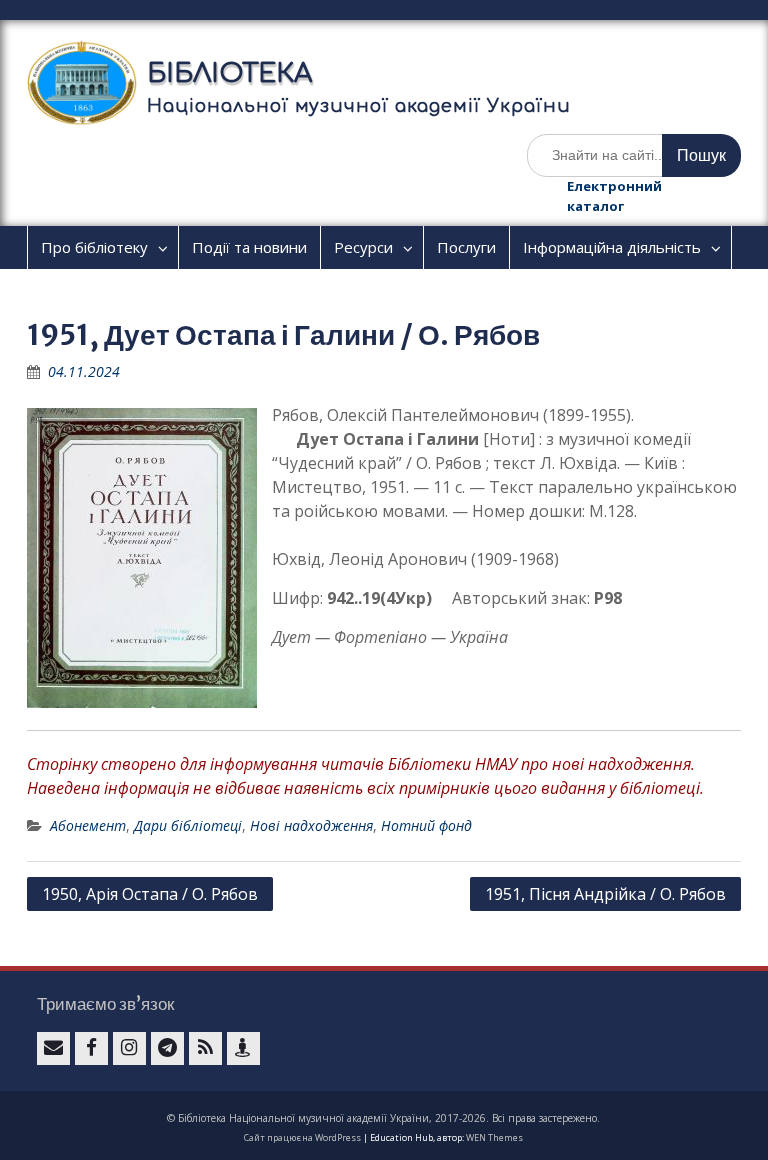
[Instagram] (129, 1048)
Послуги (466, 247)
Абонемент (88, 825)
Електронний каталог (614, 196)
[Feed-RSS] (205, 1048)
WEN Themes (494, 1137)
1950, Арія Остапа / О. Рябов (150, 894)
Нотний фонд (426, 825)
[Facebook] (91, 1048)
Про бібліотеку (94, 247)
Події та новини (249, 247)
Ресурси (363, 247)
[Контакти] (243, 1048)
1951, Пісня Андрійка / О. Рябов (605, 894)
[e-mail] (53, 1048)
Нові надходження (311, 825)
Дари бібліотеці (188, 825)
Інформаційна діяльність (612, 247)
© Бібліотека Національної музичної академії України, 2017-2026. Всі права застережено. (383, 1118)
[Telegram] (167, 1048)
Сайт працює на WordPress (302, 1137)
